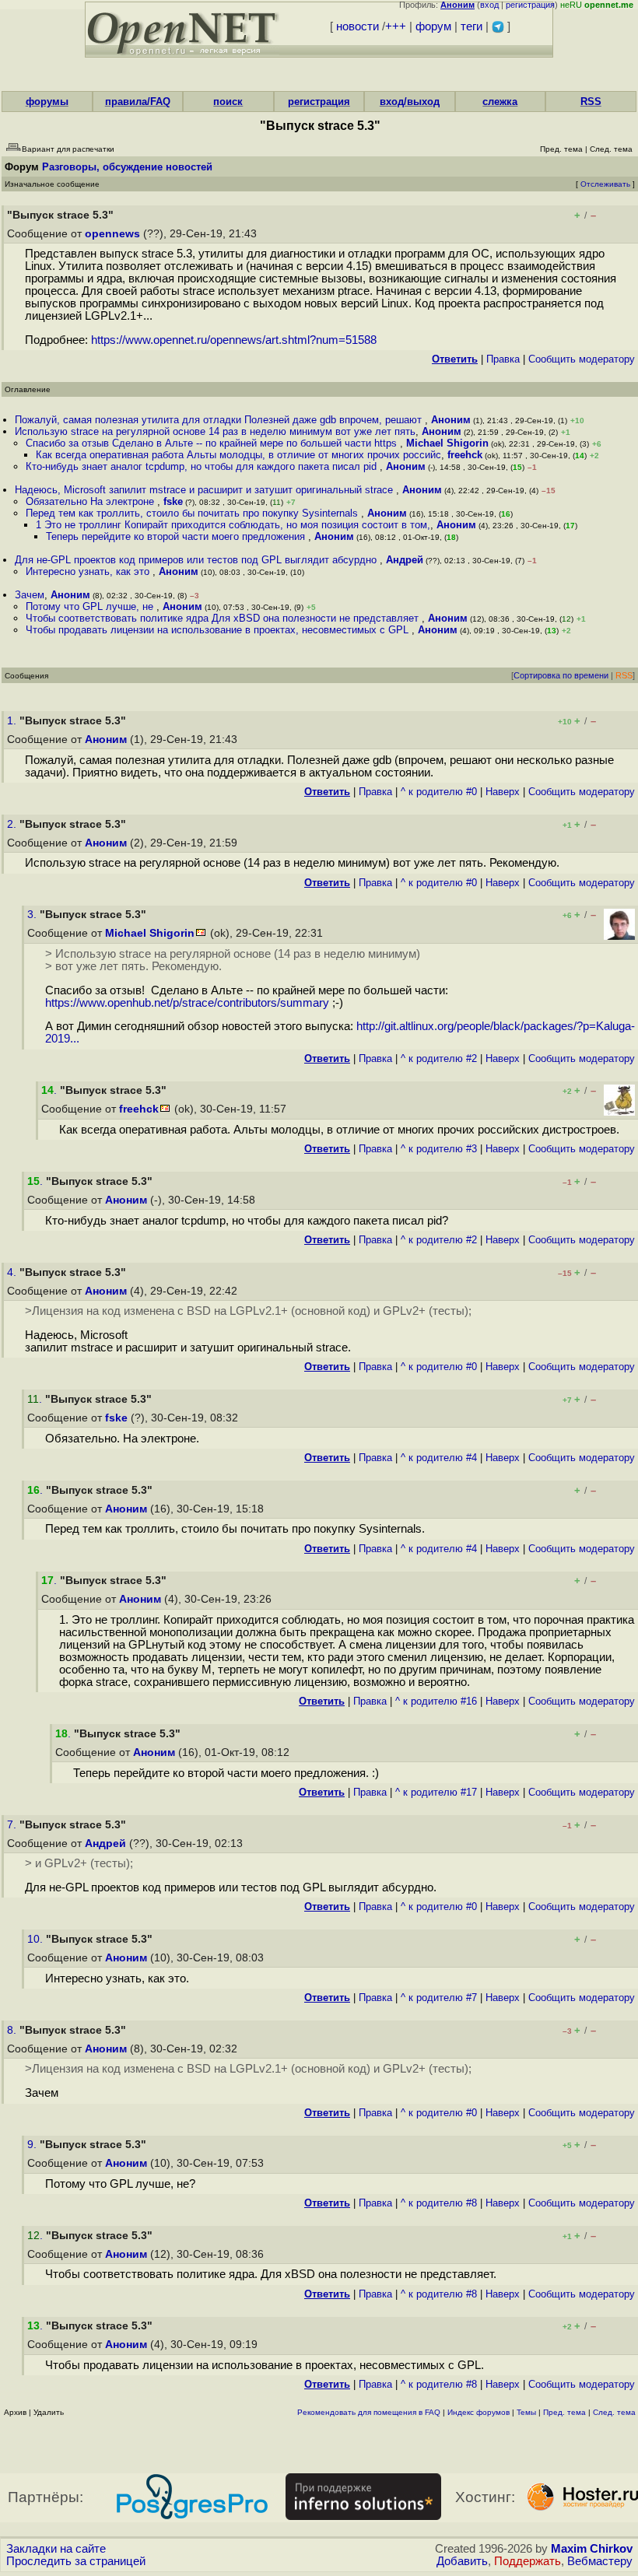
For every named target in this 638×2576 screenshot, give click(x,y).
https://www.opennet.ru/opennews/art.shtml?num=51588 (234, 340)
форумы (47, 102)
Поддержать (528, 2561)
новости (358, 26)
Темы (526, 2412)
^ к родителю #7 (439, 1998)
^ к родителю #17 (436, 1792)
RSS (591, 102)
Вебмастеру (600, 2561)
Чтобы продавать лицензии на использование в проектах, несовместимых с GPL (219, 630)
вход (489, 5)
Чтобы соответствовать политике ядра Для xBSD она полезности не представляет (224, 618)
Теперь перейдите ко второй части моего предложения (177, 536)
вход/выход (410, 102)
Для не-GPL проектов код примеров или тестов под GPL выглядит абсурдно (197, 560)
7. (13, 1825)
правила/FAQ (138, 102)
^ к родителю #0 (439, 792)
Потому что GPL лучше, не (91, 606)
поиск (228, 102)
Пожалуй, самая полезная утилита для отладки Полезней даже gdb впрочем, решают (220, 420)
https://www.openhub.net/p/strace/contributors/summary (187, 1003)
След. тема (614, 2412)
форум (433, 26)
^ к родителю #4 (439, 1458)
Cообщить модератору (582, 359)
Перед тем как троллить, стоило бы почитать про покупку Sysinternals (193, 513)
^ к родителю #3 (439, 1149)
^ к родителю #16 (436, 1701)
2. (13, 824)
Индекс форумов (478, 2412)
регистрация (530, 5)
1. (13, 721)
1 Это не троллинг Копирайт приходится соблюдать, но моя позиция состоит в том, (233, 525)
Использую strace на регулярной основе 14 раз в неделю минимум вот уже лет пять (215, 431)
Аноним (451, 420)
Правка (503, 359)
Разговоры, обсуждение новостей (127, 167)
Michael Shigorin (447, 443)
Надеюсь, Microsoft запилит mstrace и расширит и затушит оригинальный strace (205, 490)
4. (13, 1272)
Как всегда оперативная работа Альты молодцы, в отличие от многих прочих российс (238, 455)
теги (471, 26)
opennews (112, 234)
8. (13, 2030)
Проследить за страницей (76, 2561)
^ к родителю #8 (439, 2203)
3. (33, 915)
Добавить (462, 2561)
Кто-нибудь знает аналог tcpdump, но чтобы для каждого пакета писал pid (203, 466)
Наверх (503, 792)
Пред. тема (564, 2412)
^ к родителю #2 (439, 1058)
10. (37, 1939)
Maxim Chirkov (592, 2549)
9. (33, 2145)
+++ (396, 26)
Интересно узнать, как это (89, 571)
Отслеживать (605, 184)
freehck (465, 455)
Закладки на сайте (56, 2549)
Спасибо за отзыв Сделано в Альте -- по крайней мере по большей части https (213, 443)
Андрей (405, 560)
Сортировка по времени (561, 675)
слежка (500, 102)
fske (173, 501)
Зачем (30, 595)
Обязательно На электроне (91, 501)
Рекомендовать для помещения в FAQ (369, 2412)
